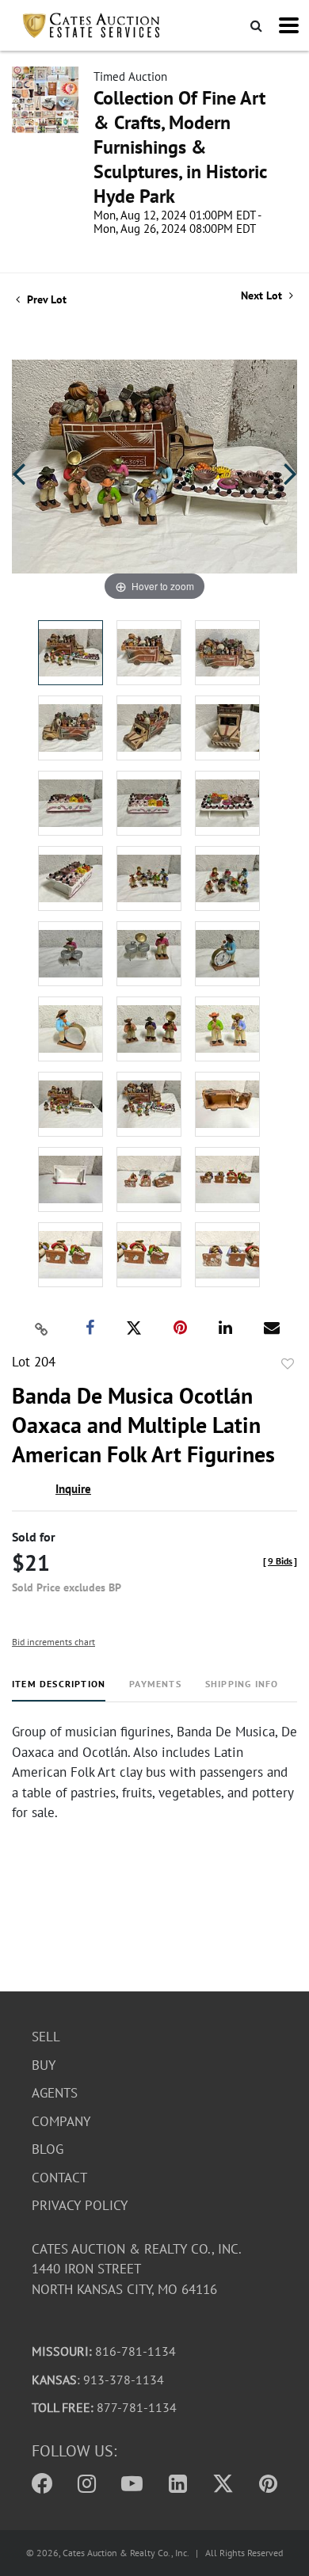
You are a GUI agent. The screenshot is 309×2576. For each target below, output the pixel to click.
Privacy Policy (80, 2205)
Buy (44, 2065)
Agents (55, 2093)
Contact (59, 2178)
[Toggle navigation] (289, 25)
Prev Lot (45, 299)
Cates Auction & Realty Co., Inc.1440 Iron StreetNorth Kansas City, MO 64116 (137, 2269)
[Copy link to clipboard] (42, 1328)
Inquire (73, 1489)
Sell (46, 2037)
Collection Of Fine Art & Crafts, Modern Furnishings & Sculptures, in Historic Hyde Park (180, 147)
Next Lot (263, 296)
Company (61, 2121)
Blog (48, 2149)
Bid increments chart (53, 1642)
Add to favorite (288, 1364)
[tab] (59, 1690)
